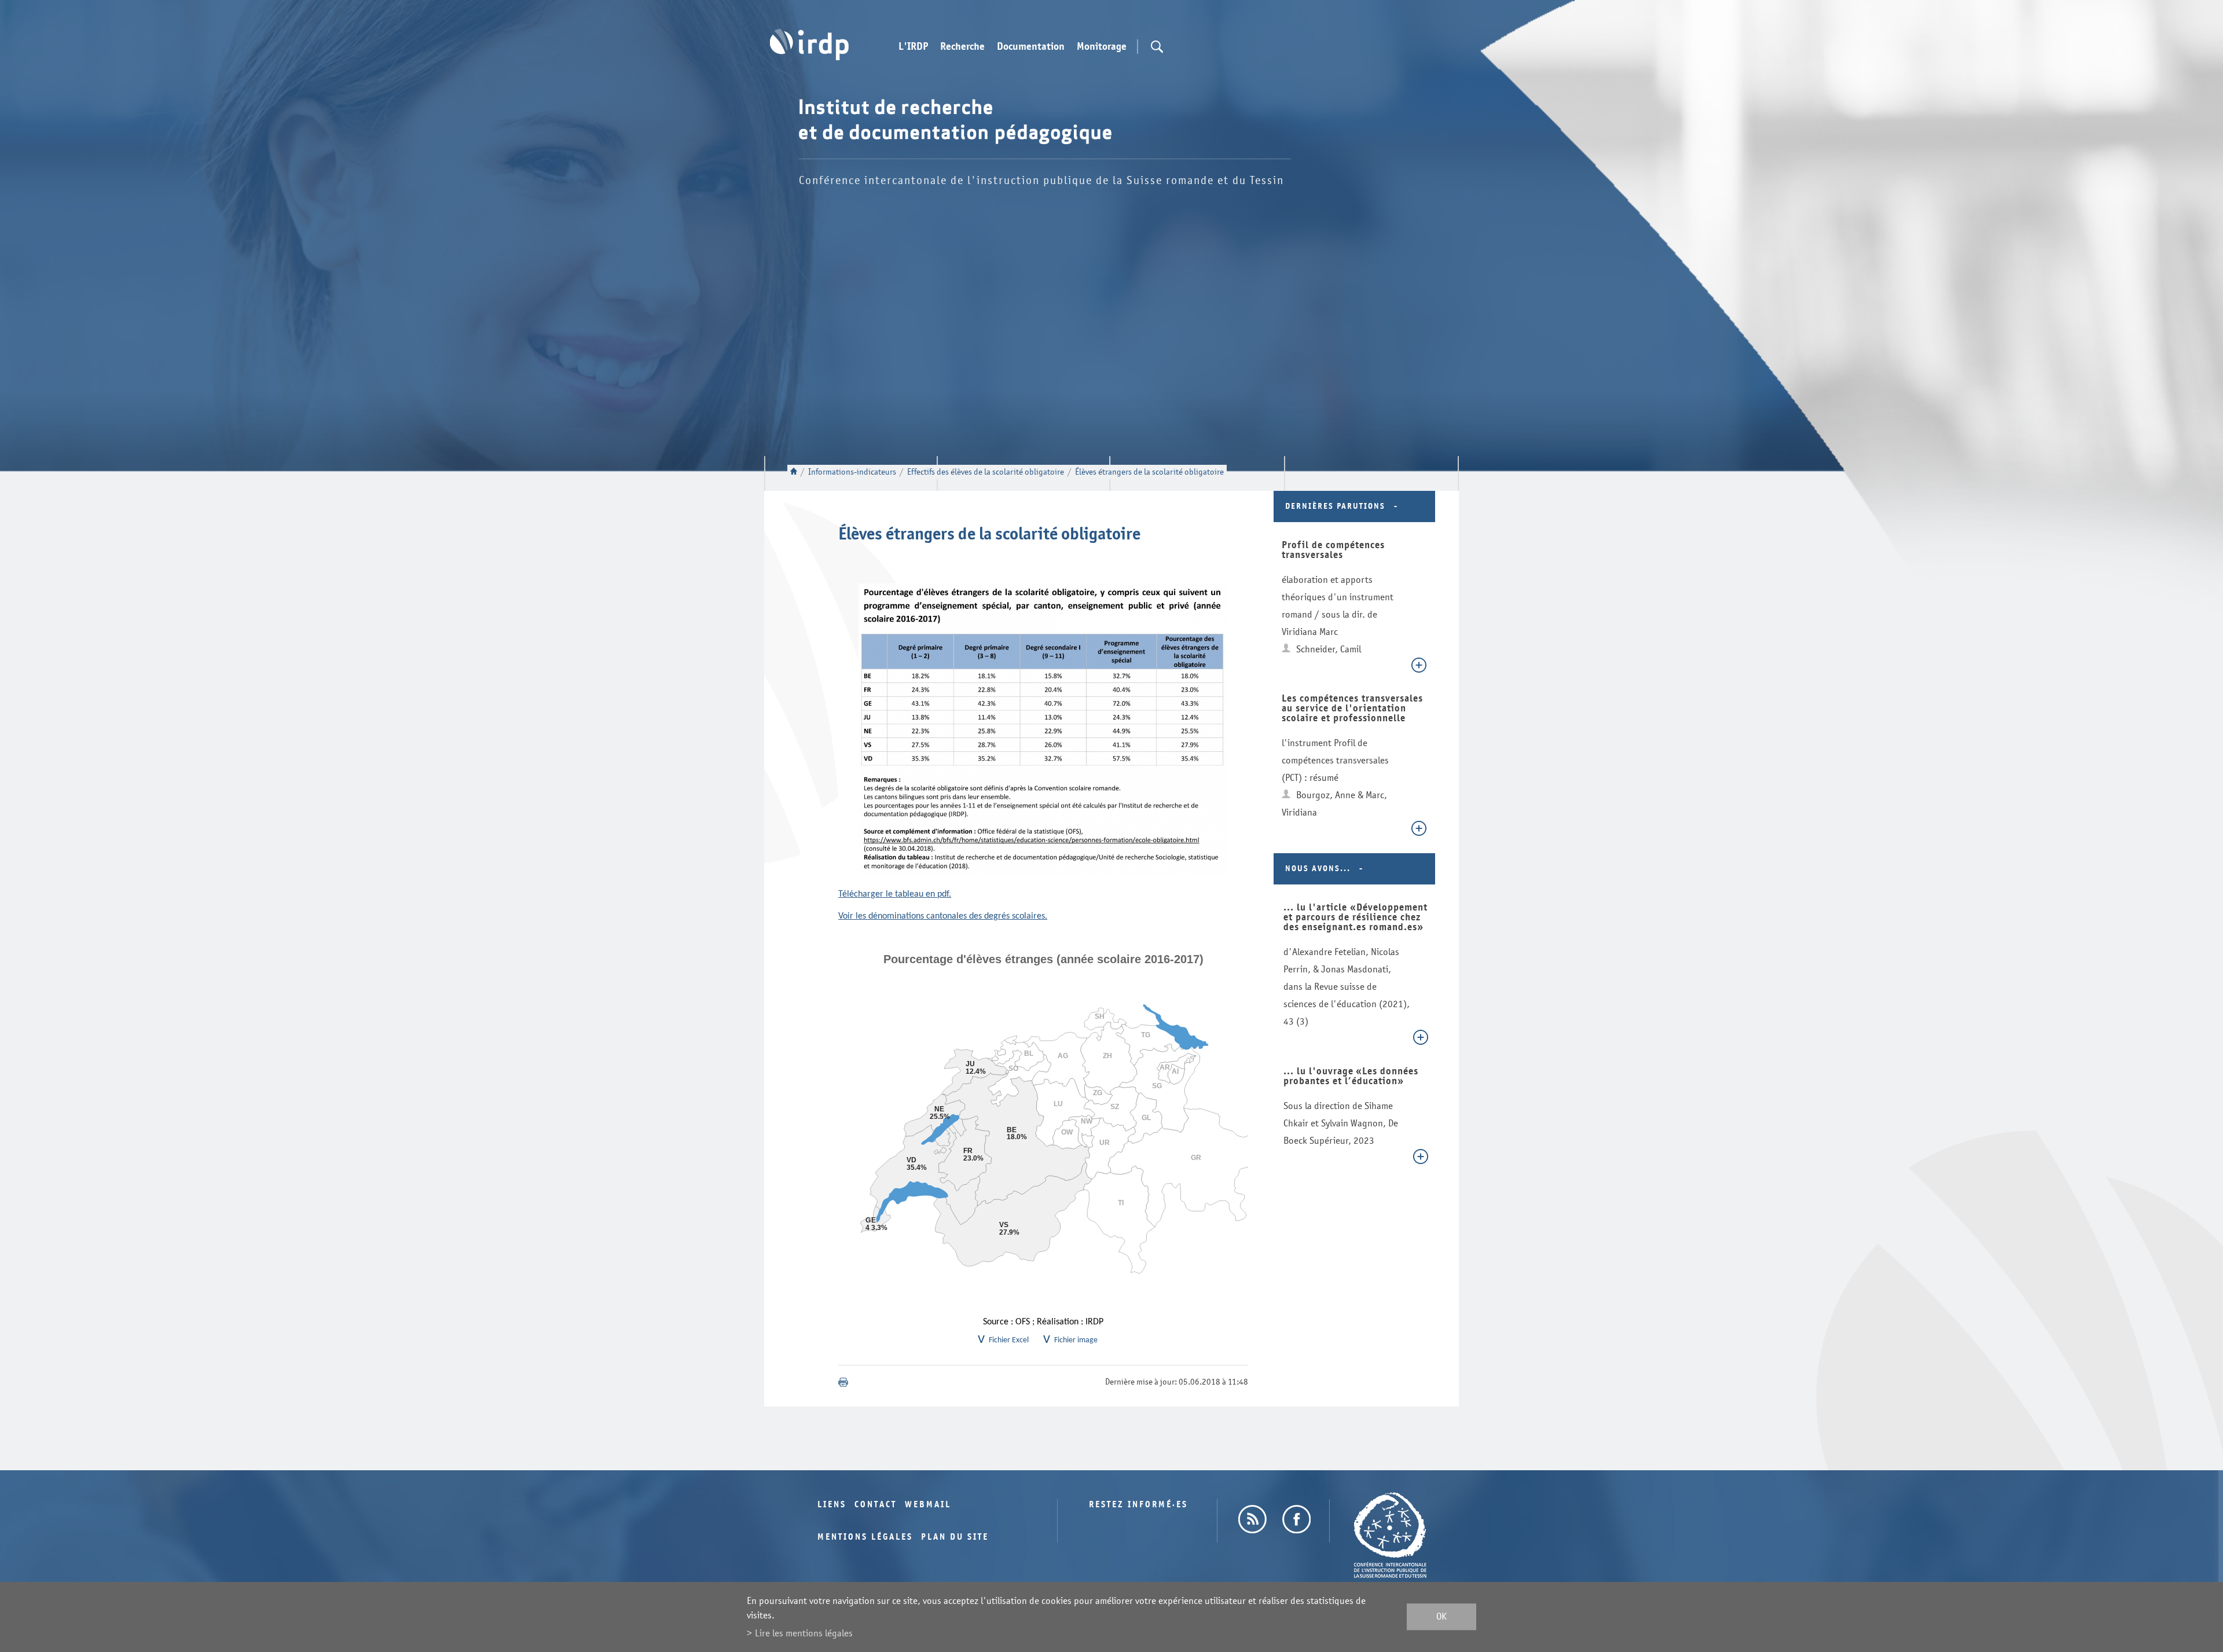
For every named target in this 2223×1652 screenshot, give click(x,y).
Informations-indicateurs (852, 472)
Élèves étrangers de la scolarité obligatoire (1149, 472)
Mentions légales (865, 1537)
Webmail (928, 1505)
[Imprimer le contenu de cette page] (843, 1382)
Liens (832, 1505)
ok (1441, 1617)
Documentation (1031, 47)
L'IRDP (913, 47)
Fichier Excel (1009, 1340)
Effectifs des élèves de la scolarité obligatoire (986, 472)
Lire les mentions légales (804, 1633)
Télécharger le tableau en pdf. (895, 894)
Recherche (962, 47)
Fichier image (1076, 1340)
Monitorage (1102, 47)
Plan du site (955, 1537)
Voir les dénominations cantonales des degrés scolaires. (943, 916)
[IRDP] (809, 45)
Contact (876, 1505)
